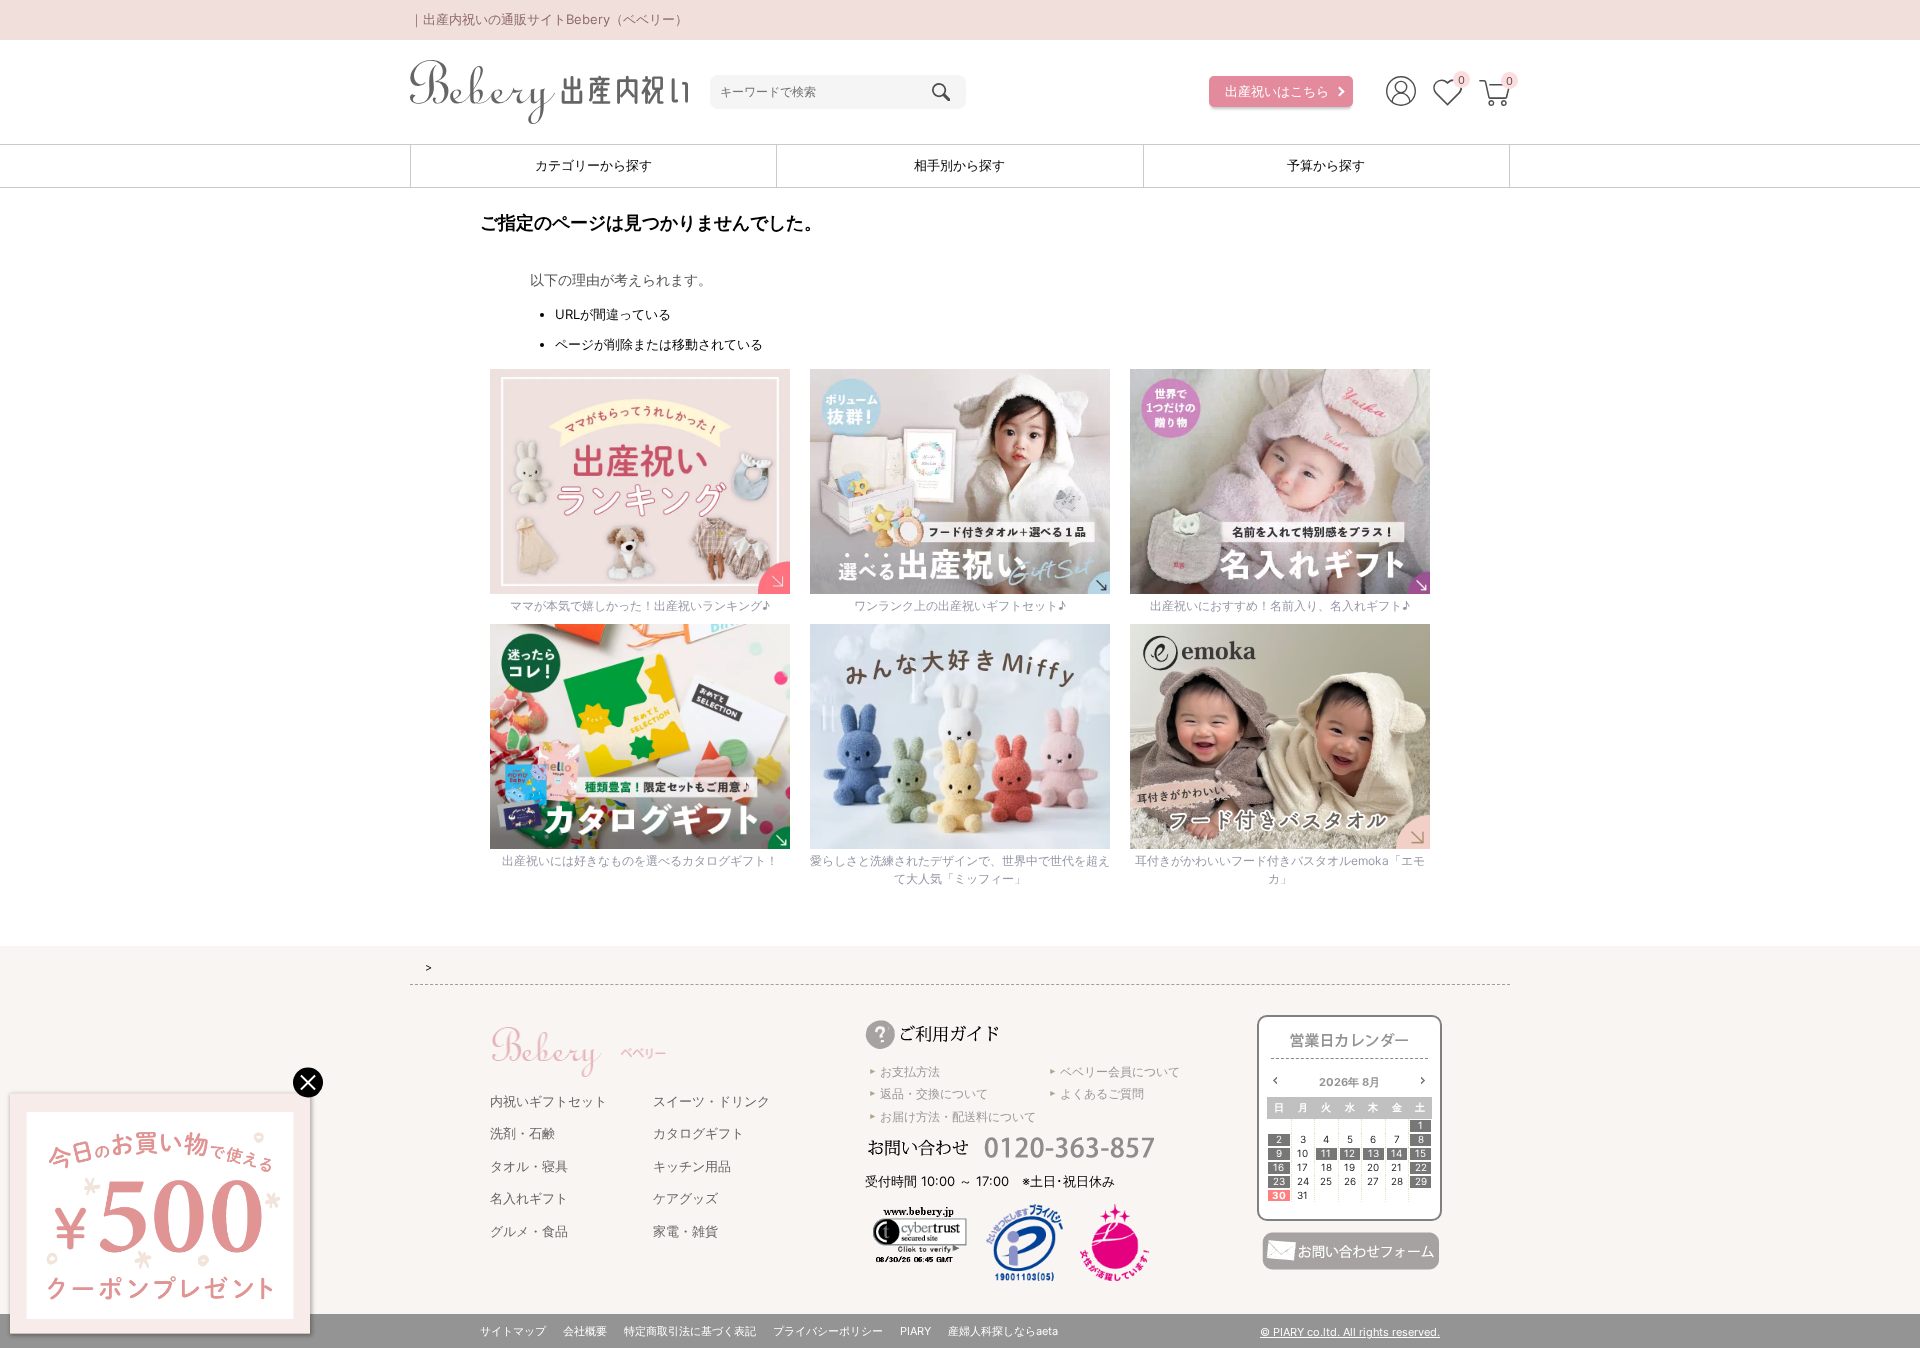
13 (1373, 1153)
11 (1326, 1153)
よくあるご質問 (1102, 1093)
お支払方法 (910, 1071)
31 (1302, 1195)
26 (1350, 1181)
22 (1421, 1167)
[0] (1447, 95)
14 (1396, 1153)
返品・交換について (934, 1093)
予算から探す (1326, 165)
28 (1397, 1181)
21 (1396, 1167)
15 (1420, 1153)
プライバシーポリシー (828, 1331)
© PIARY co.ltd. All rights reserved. (1350, 1332)
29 (1421, 1181)
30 (1279, 1195)
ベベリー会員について (1120, 1071)
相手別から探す (959, 165)
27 (1373, 1181)
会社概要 (585, 1331)
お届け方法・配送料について (958, 1116)
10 (1302, 1153)
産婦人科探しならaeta (1003, 1331)
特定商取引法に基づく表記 (690, 1331)
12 (1349, 1153)
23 (1279, 1181)
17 (1302, 1167)
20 (1373, 1167)
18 (1326, 1167)
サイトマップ (513, 1331)
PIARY (915, 1331)
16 (1278, 1167)
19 (1349, 1167)
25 (1326, 1181)
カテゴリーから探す (593, 165)
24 (1303, 1181)
